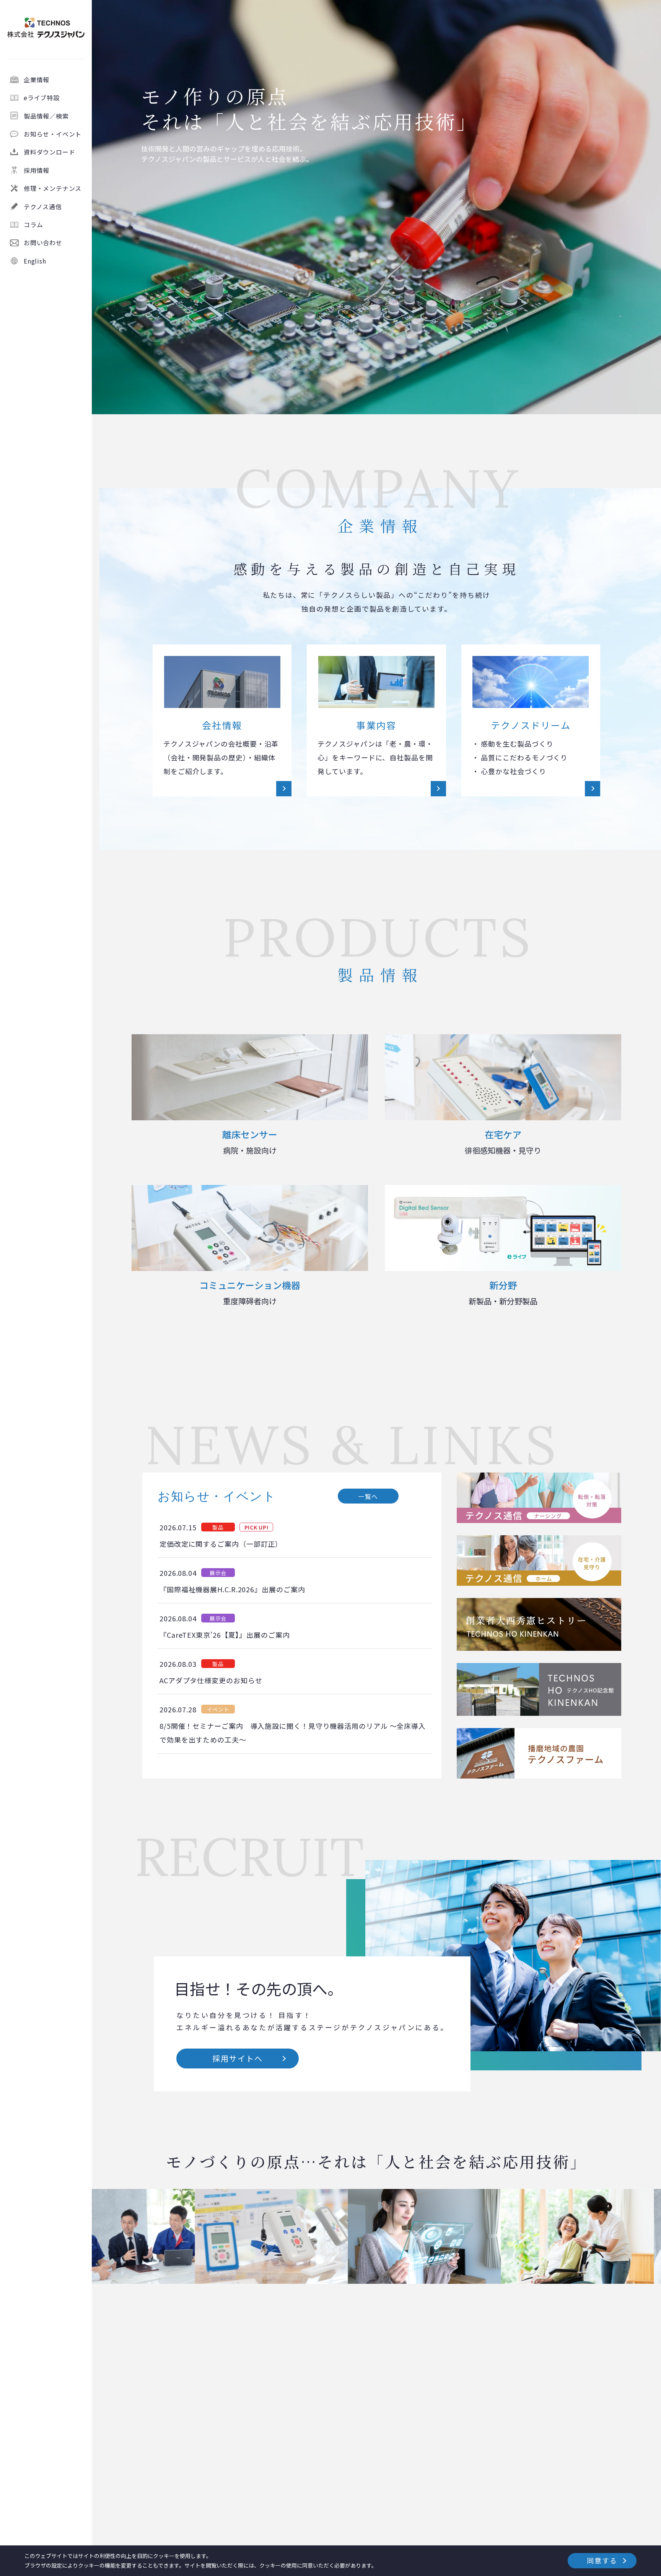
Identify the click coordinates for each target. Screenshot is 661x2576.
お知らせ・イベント (53, 134)
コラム (33, 225)
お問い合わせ (43, 242)
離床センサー (250, 1142)
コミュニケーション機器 (250, 1292)
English (35, 260)
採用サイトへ (238, 2058)
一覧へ (368, 1496)
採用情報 (37, 170)
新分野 (503, 1292)
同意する (602, 2560)
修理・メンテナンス (53, 188)
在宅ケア (503, 1142)
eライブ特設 (42, 98)
